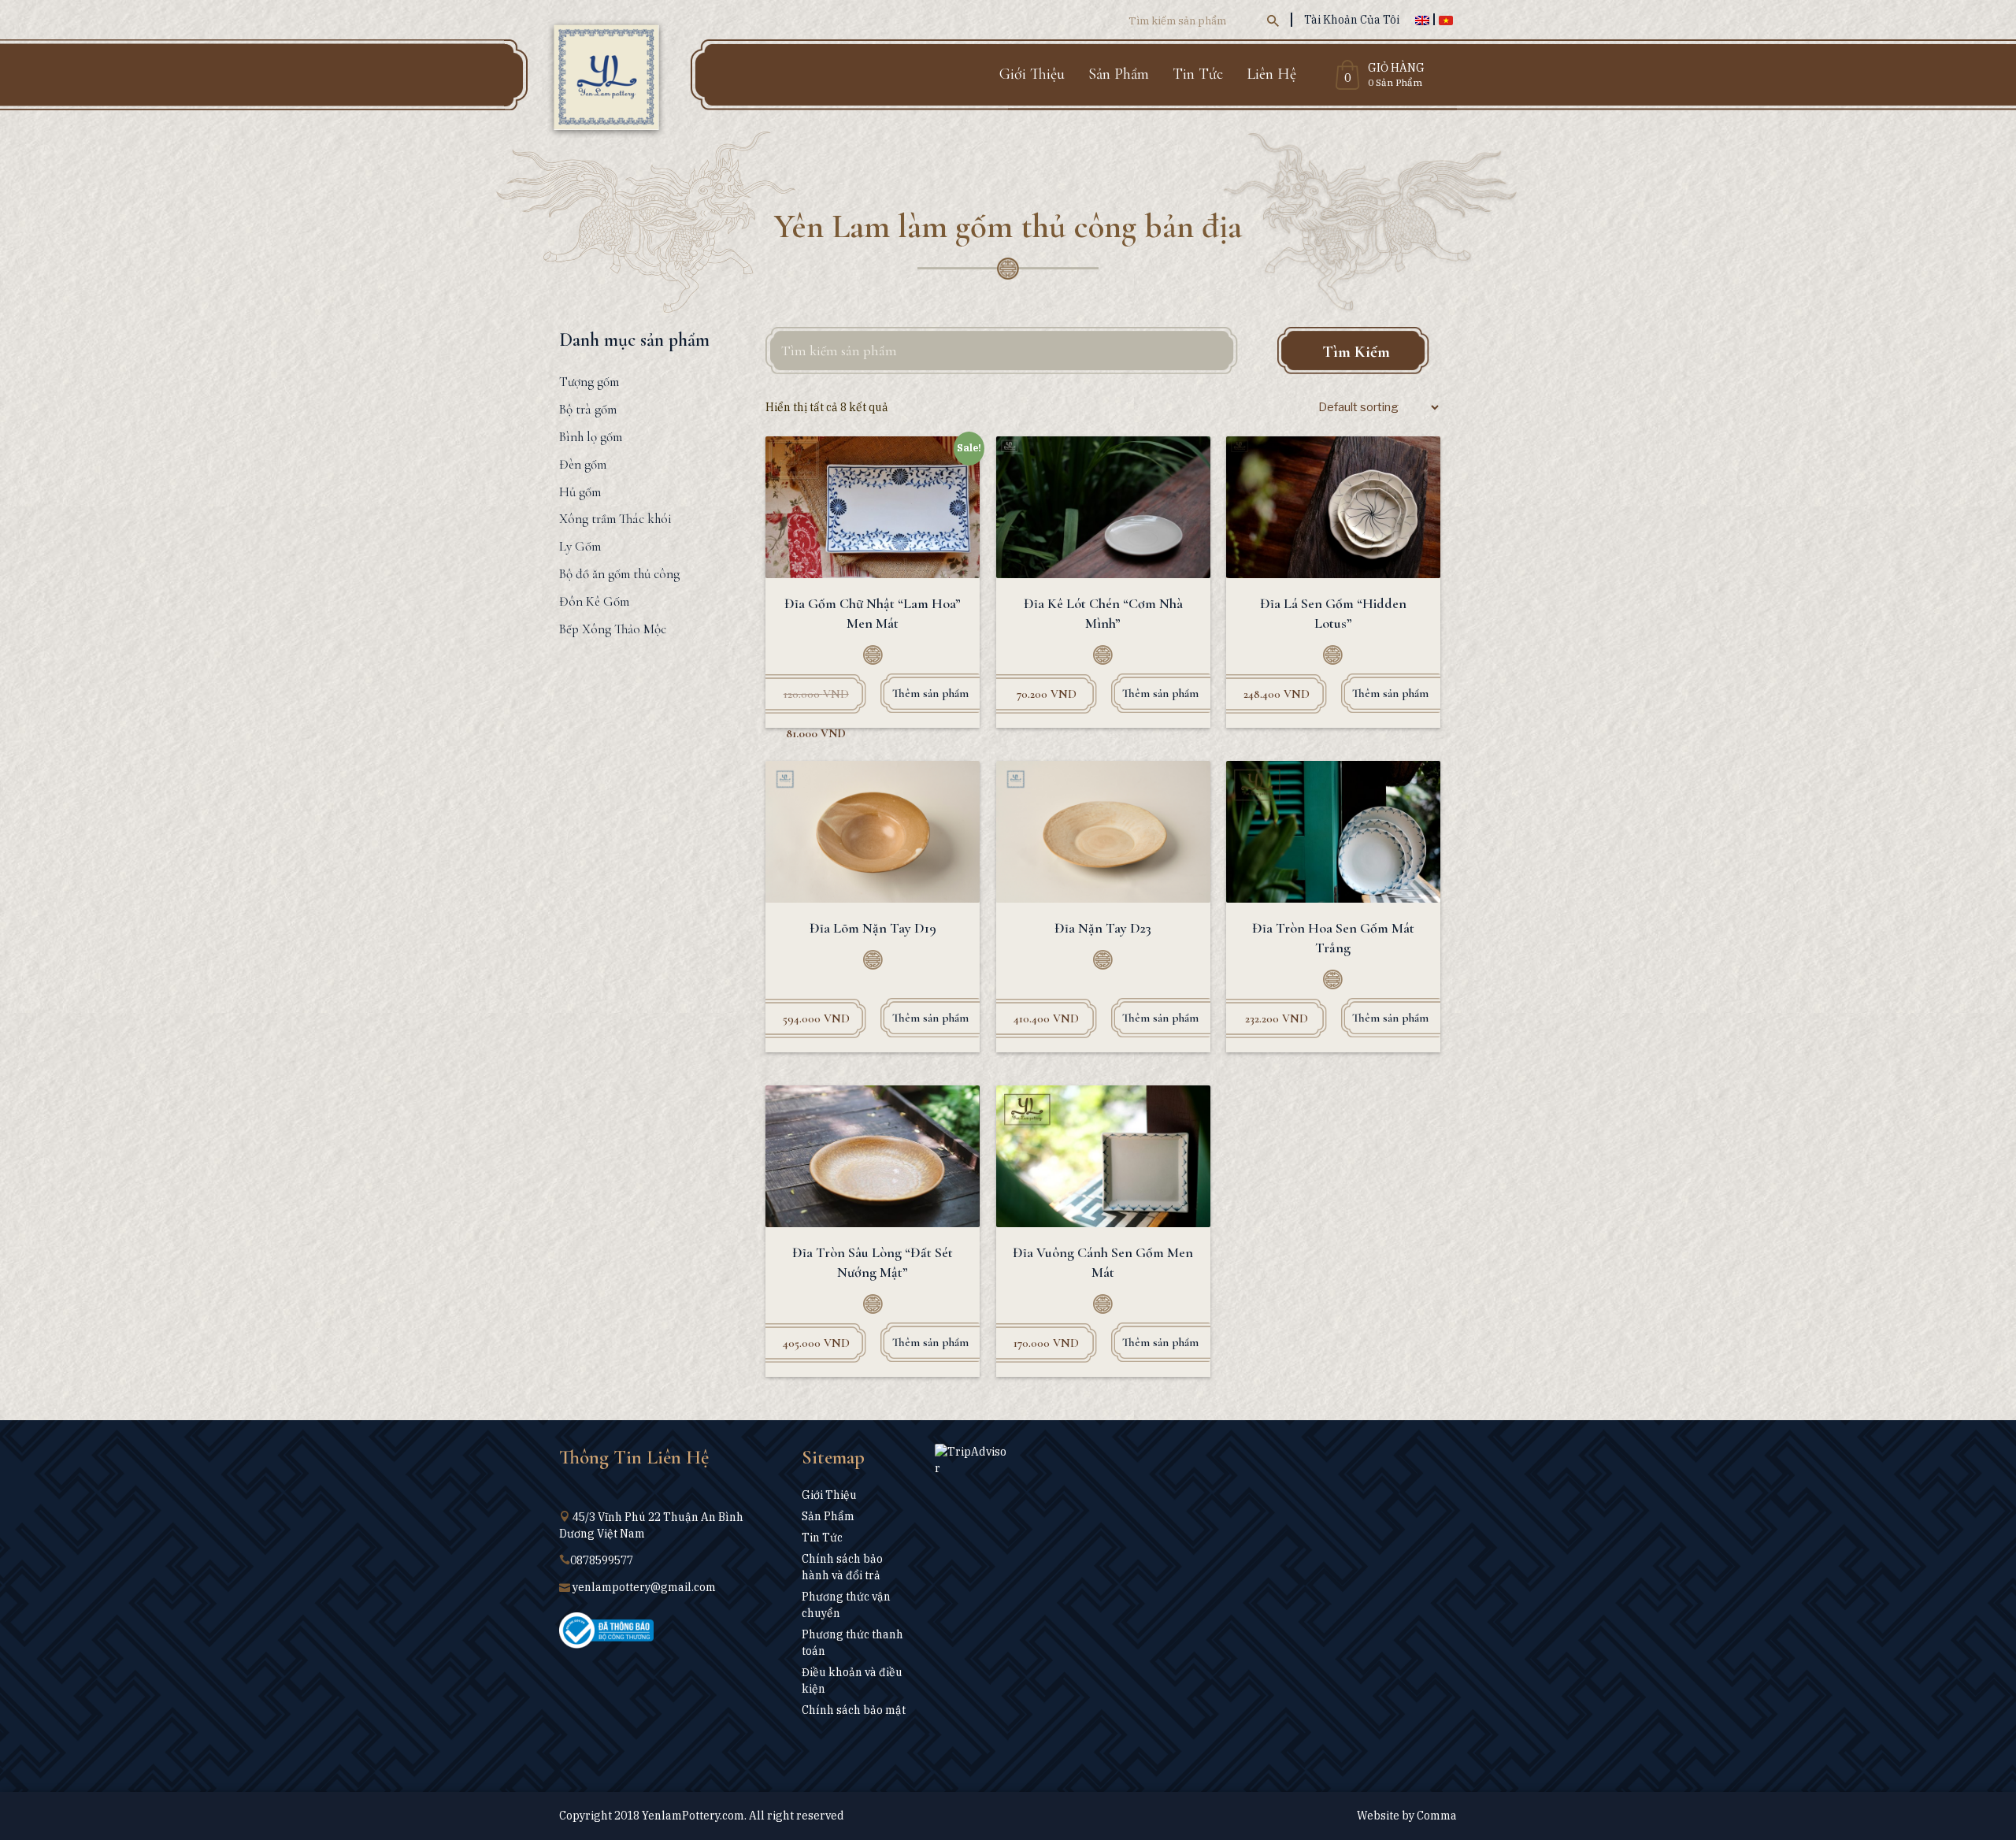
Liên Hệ (1271, 74)
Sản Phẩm (1119, 74)
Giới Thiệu (1032, 74)
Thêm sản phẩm (930, 693)
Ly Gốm (580, 546)
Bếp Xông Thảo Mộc (613, 629)
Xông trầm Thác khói (615, 519)
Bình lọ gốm (591, 437)
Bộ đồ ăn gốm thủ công (619, 574)
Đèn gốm (583, 464)
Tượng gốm (589, 382)
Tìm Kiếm (1356, 352)
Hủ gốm (580, 492)
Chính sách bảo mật (854, 1710)
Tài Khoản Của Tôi (1352, 20)
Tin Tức (1198, 74)
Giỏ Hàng (1396, 69)
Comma (1437, 1816)
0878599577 (602, 1560)
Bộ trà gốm (588, 409)
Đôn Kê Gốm (594, 601)
